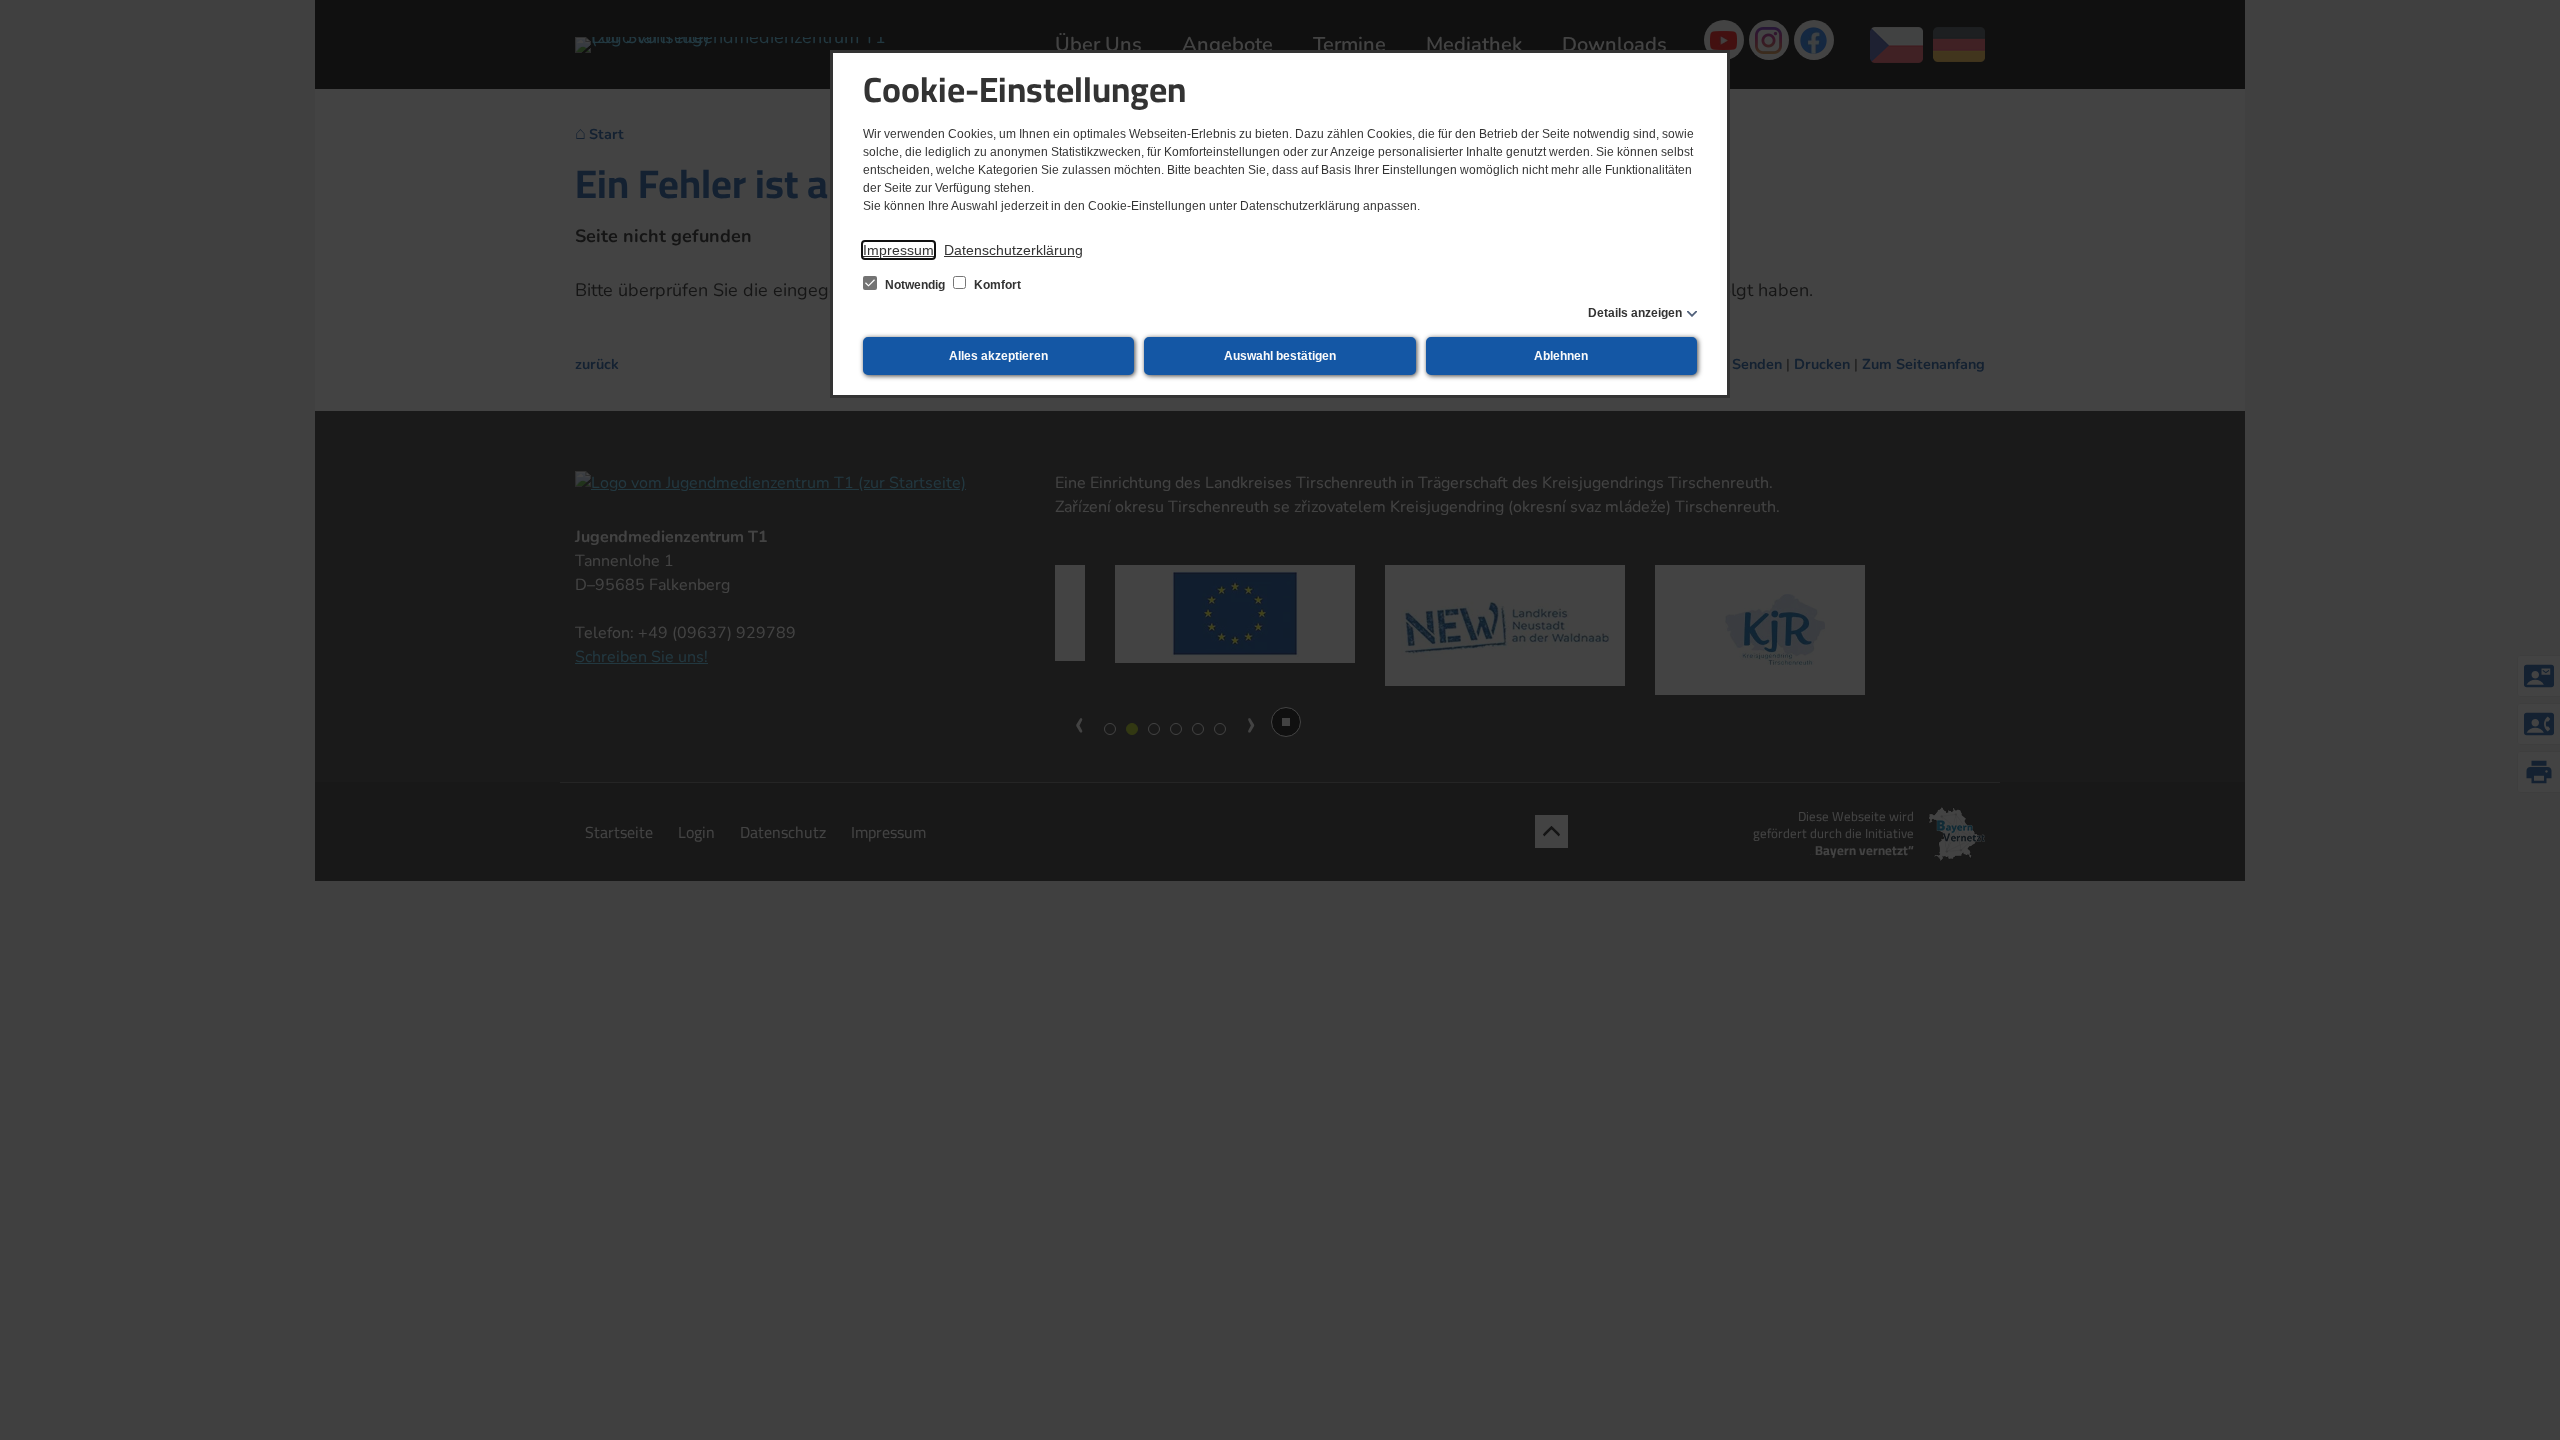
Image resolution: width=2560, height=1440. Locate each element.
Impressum (898, 250)
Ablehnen (1561, 356)
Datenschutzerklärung (1013, 250)
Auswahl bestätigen (1280, 356)
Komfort (996, 285)
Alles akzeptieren (998, 356)
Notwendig (915, 285)
